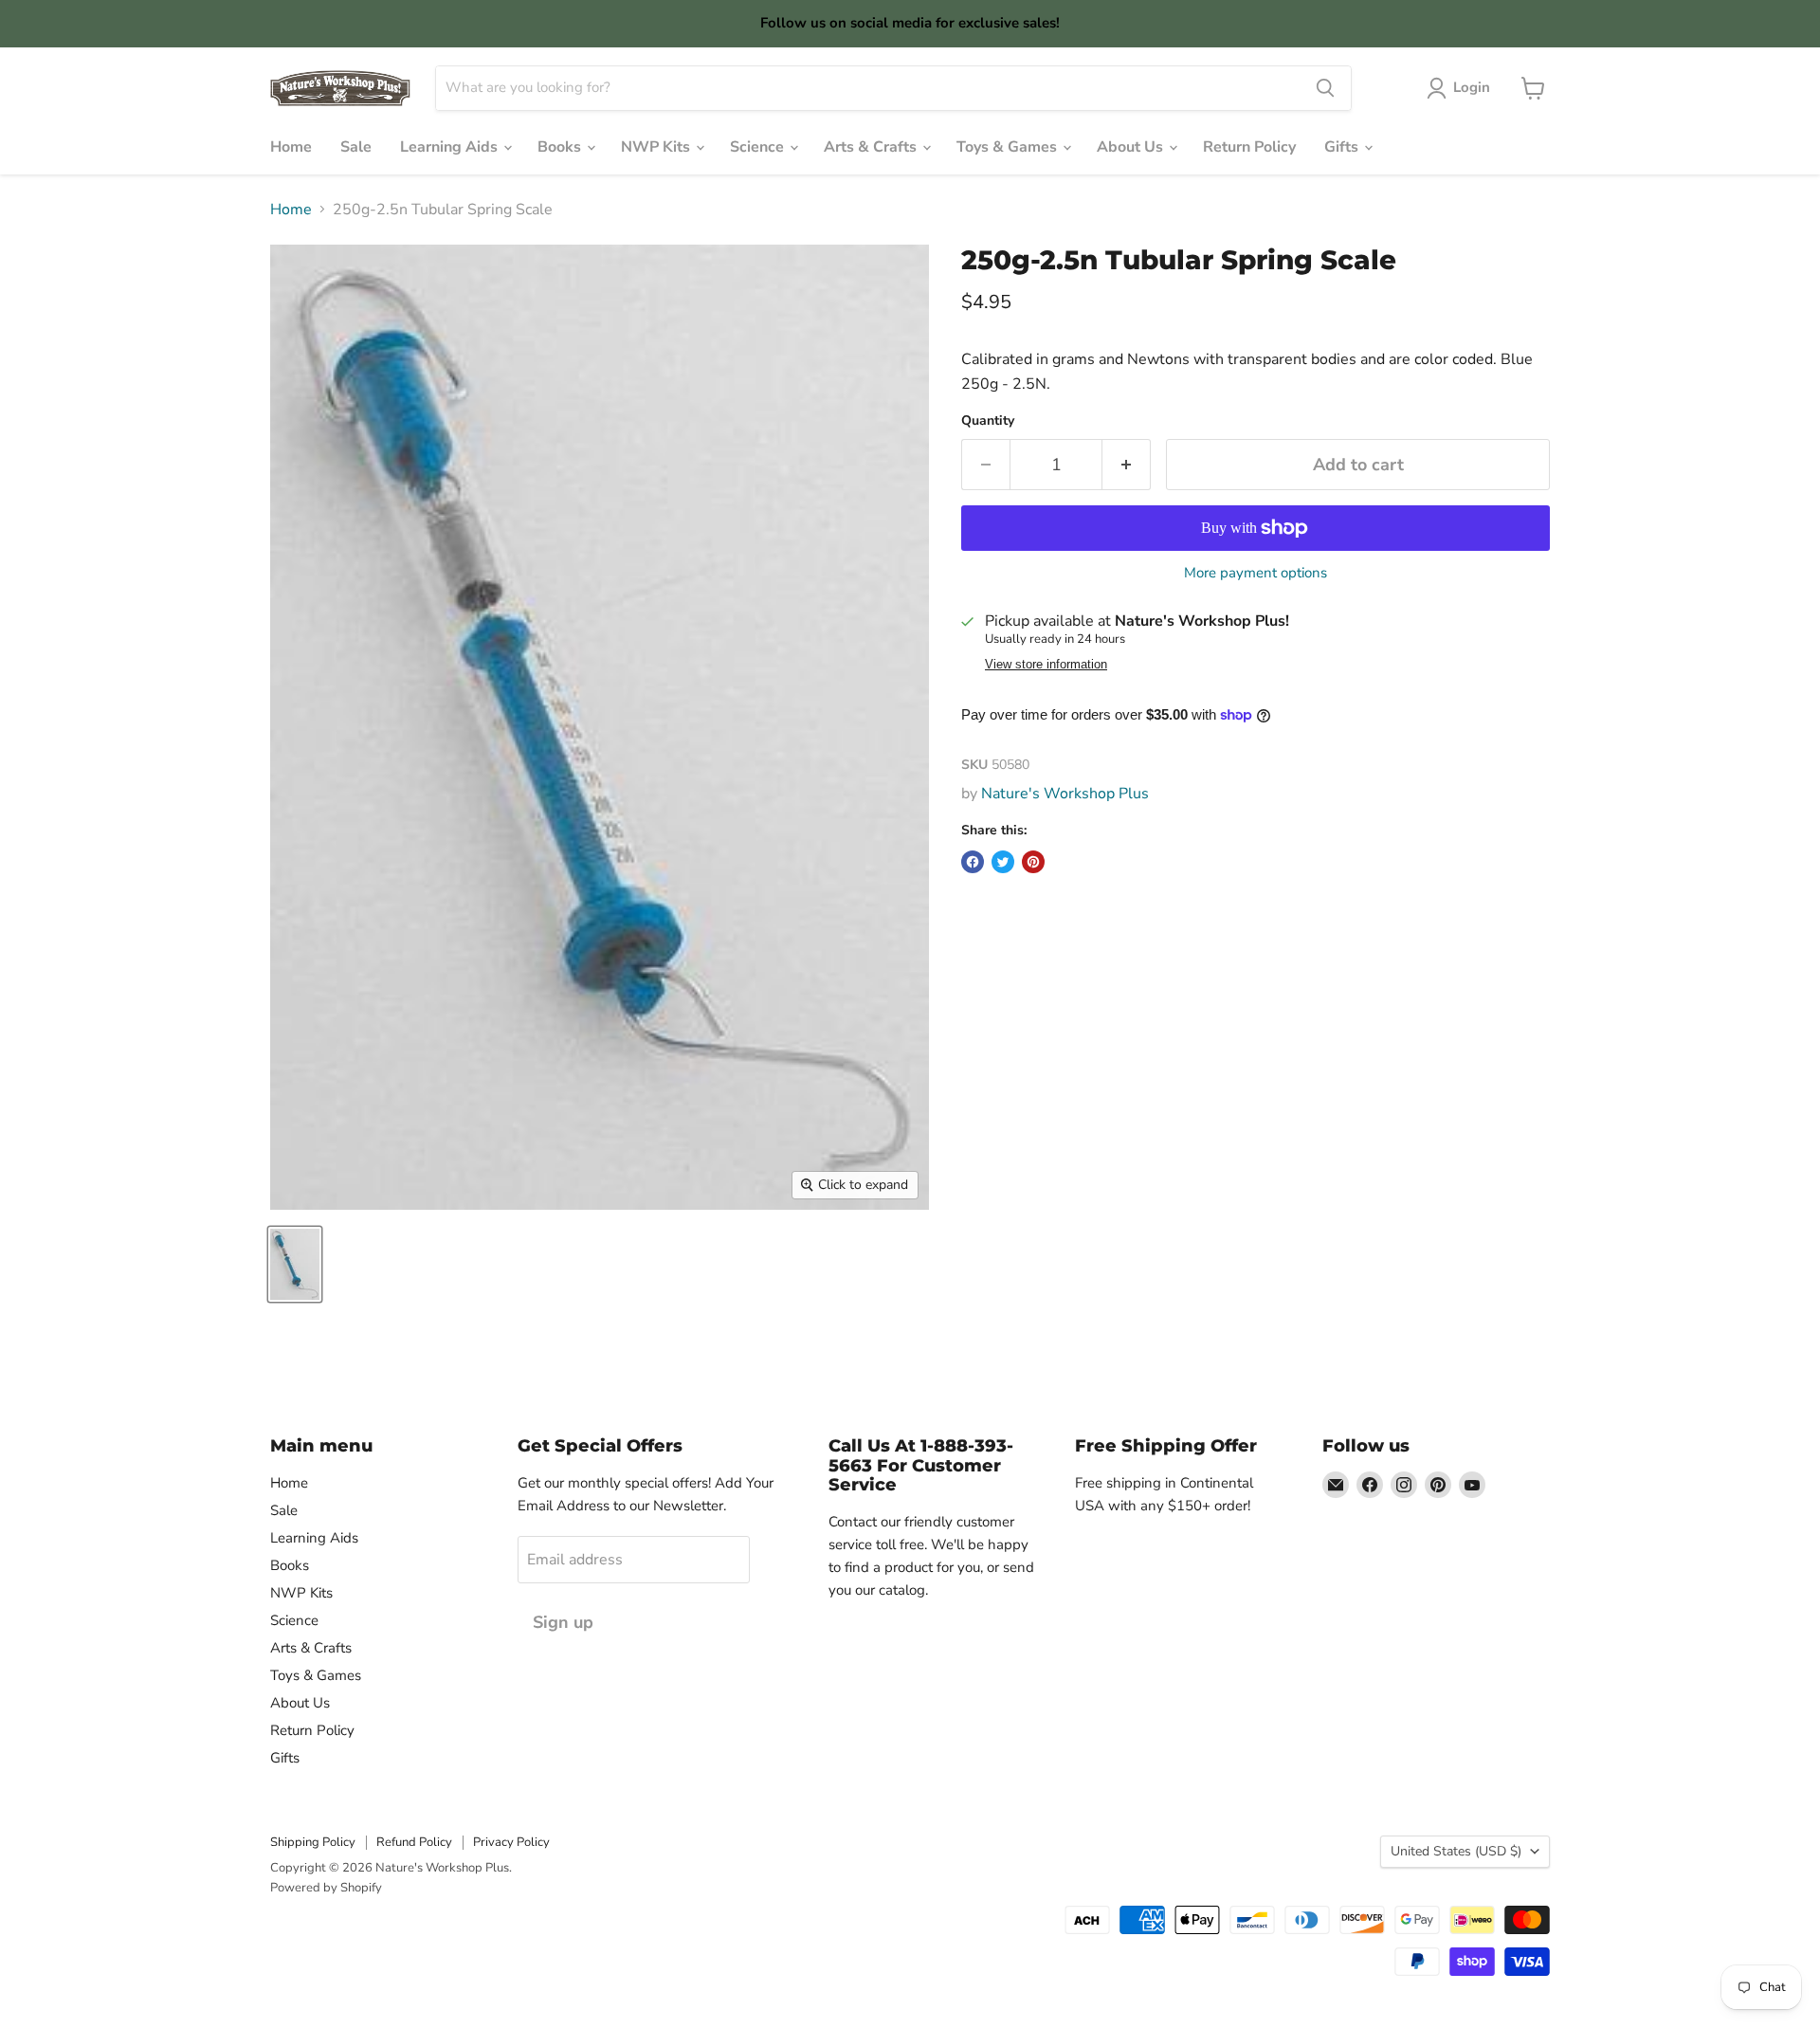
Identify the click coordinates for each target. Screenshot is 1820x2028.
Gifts (1343, 147)
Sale (356, 147)
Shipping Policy (313, 1842)
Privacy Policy (511, 1842)
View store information (1046, 665)
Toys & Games (1009, 147)
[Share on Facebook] (973, 862)
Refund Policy (414, 1842)
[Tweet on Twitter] (1003, 862)
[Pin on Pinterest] (1033, 862)
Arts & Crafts (872, 147)
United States (1456, 1851)
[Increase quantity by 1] (1127, 465)
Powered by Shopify (326, 1888)
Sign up (563, 1622)
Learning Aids (451, 147)
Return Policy (1249, 147)
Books (561, 147)
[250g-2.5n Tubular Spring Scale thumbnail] (295, 1264)
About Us (1132, 147)
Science (759, 147)
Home (291, 147)
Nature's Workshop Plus (1065, 794)
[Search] (1325, 88)
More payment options (1256, 573)
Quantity (988, 421)
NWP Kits (657, 147)
